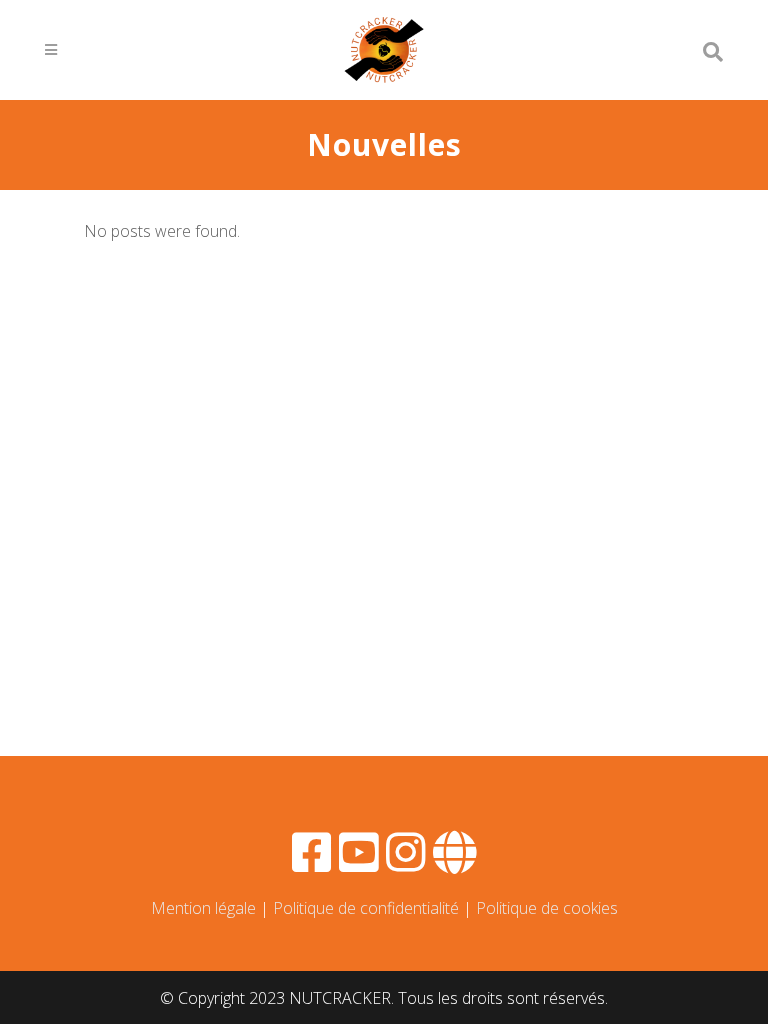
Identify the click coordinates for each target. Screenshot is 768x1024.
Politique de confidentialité (366, 908)
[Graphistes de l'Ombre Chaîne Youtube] (358, 863)
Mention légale (203, 908)
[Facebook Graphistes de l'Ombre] (311, 863)
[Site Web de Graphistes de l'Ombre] (455, 863)
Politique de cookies (547, 908)
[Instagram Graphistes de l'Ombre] (405, 863)
